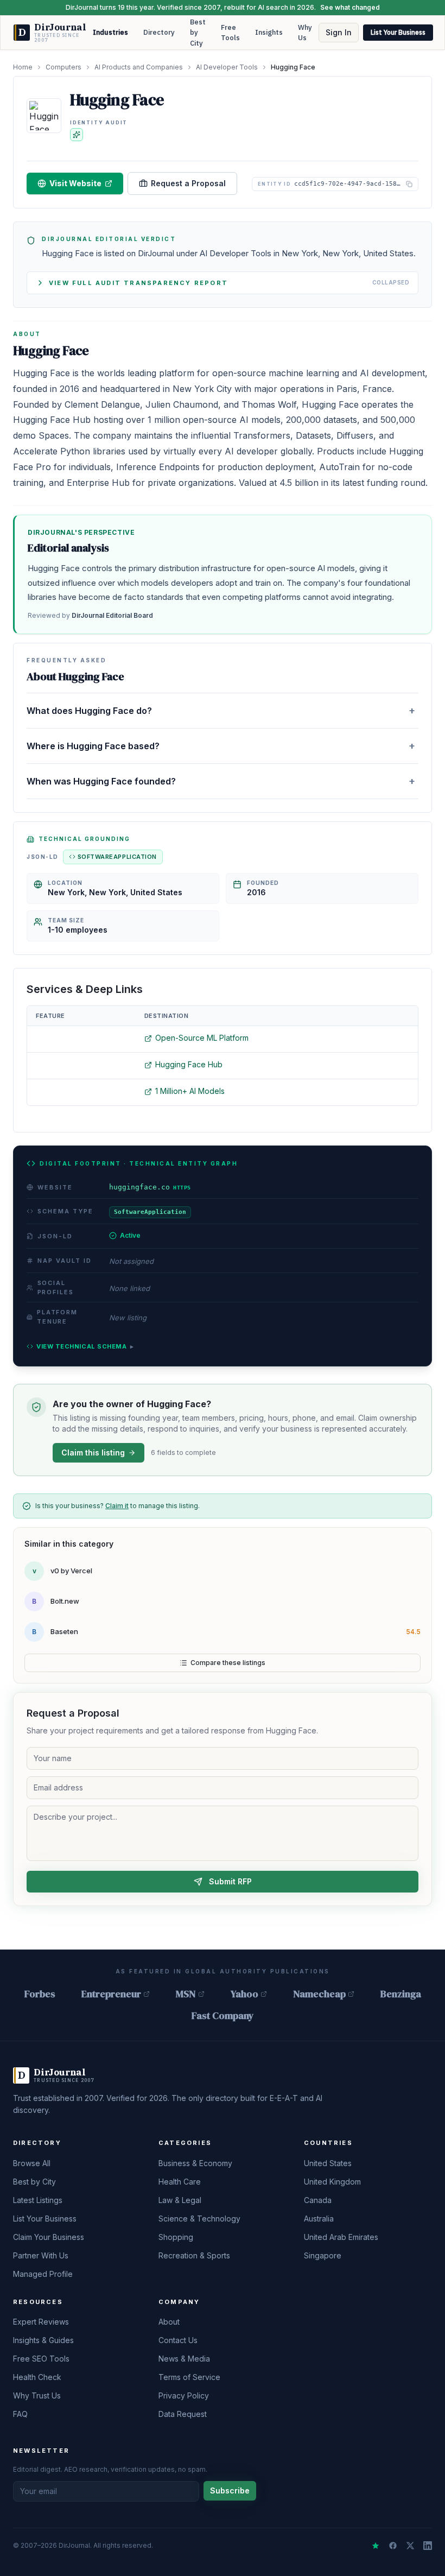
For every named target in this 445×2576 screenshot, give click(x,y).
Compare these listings (228, 1663)
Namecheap (319, 1994)
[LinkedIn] (428, 2546)
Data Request (183, 2414)
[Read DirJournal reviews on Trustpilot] (376, 2546)
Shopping (176, 2237)
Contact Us (178, 2340)
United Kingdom (332, 2182)
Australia (319, 2219)
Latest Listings (38, 2200)
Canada (318, 2200)
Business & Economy (195, 2163)
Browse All (32, 2163)
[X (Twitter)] (410, 2546)
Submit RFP (230, 1881)
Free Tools (230, 33)
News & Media (184, 2359)
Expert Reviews (41, 2322)
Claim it (117, 1506)
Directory (159, 32)
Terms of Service (189, 2377)
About (169, 2322)
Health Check (37, 2377)
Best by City (198, 33)
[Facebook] (393, 2546)
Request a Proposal (188, 183)
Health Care (180, 2182)
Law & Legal (180, 2200)
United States (328, 2163)
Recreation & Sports (194, 2255)
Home (23, 67)
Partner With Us (41, 2255)
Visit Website (75, 183)
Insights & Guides (43, 2340)
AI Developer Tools (227, 67)
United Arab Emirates (341, 2237)
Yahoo (244, 1994)
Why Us (305, 33)
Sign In (339, 32)
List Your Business (398, 32)
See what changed (350, 7)
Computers (63, 67)
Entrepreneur (111, 1994)
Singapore (323, 2255)
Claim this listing (93, 1452)
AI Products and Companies (139, 67)
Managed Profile (43, 2274)
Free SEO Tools (41, 2359)
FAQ (20, 2414)
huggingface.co (150, 1187)
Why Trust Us (37, 2395)
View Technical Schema (85, 1346)
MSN (186, 1994)
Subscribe (230, 2490)
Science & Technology (199, 2219)
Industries (110, 32)
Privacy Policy (184, 2395)
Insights (269, 32)
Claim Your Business (49, 2237)
